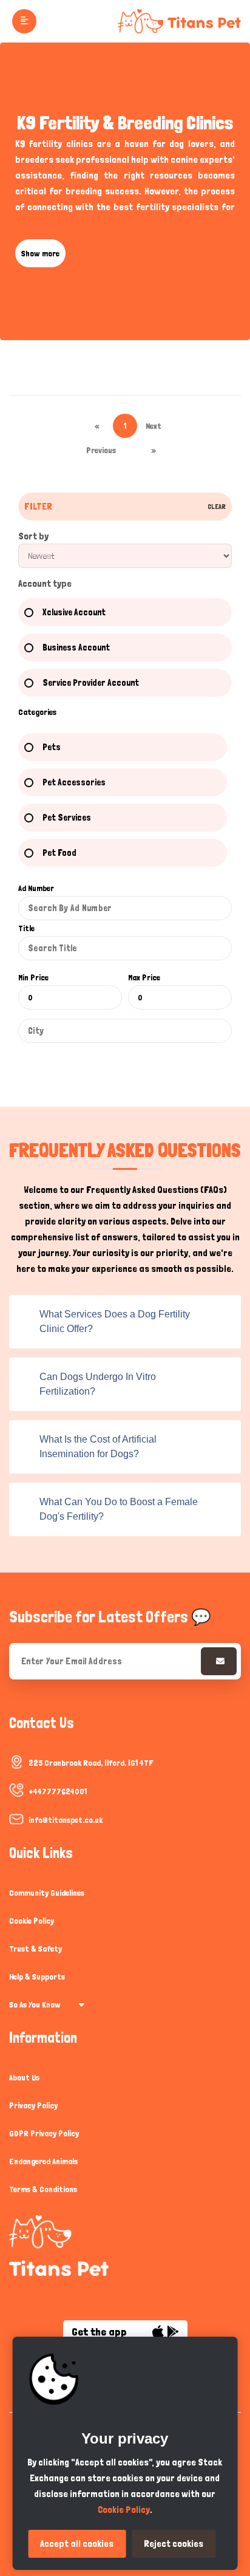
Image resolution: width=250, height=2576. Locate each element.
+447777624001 (58, 1791)
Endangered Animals (43, 2161)
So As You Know (35, 2004)
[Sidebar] (23, 21)
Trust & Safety (35, 1949)
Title (26, 928)
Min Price (33, 977)
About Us (24, 2077)
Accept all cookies (77, 2544)
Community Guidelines (47, 1893)
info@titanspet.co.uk (66, 1820)
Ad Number (36, 888)
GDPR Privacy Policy (44, 2133)
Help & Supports (37, 1976)
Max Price (144, 977)
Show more (40, 253)
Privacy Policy (33, 2105)
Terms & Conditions (43, 2189)
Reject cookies (174, 2544)
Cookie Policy (32, 1921)
